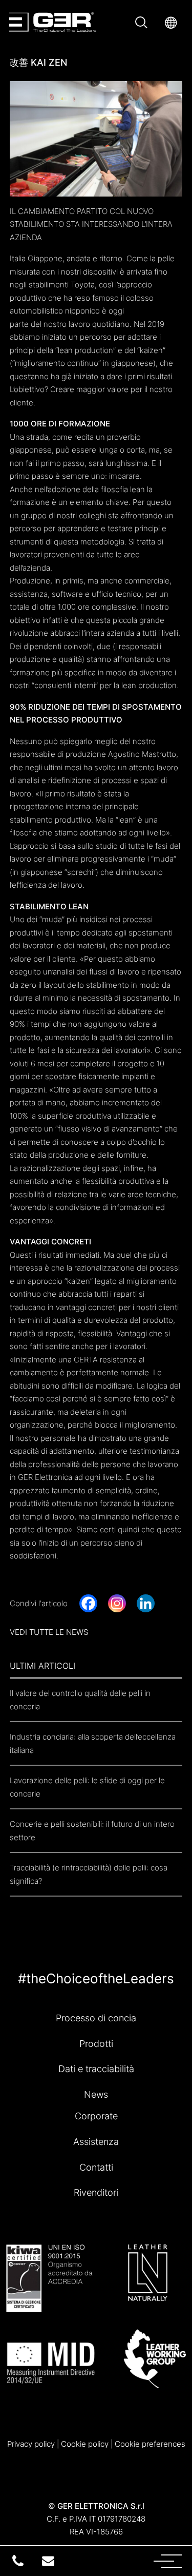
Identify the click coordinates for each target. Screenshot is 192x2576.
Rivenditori (96, 2192)
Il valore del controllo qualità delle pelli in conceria (80, 1700)
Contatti (96, 2167)
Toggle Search (143, 22)
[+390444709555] (18, 2561)
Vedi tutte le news (49, 1632)
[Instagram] (117, 1603)
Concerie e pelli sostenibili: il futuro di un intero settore (92, 1831)
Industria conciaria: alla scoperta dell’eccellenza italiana (93, 1743)
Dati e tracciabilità (96, 2068)
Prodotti (96, 2043)
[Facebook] (88, 1603)
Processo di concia (96, 2018)
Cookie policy (85, 2444)
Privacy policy (31, 2444)
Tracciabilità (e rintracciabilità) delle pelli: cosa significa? (89, 1874)
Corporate (96, 2116)
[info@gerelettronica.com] (48, 2561)
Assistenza (96, 2141)
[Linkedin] (146, 1603)
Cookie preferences (150, 2444)
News (96, 2094)
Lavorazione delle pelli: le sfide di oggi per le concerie (87, 1787)
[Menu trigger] (134, 2560)
